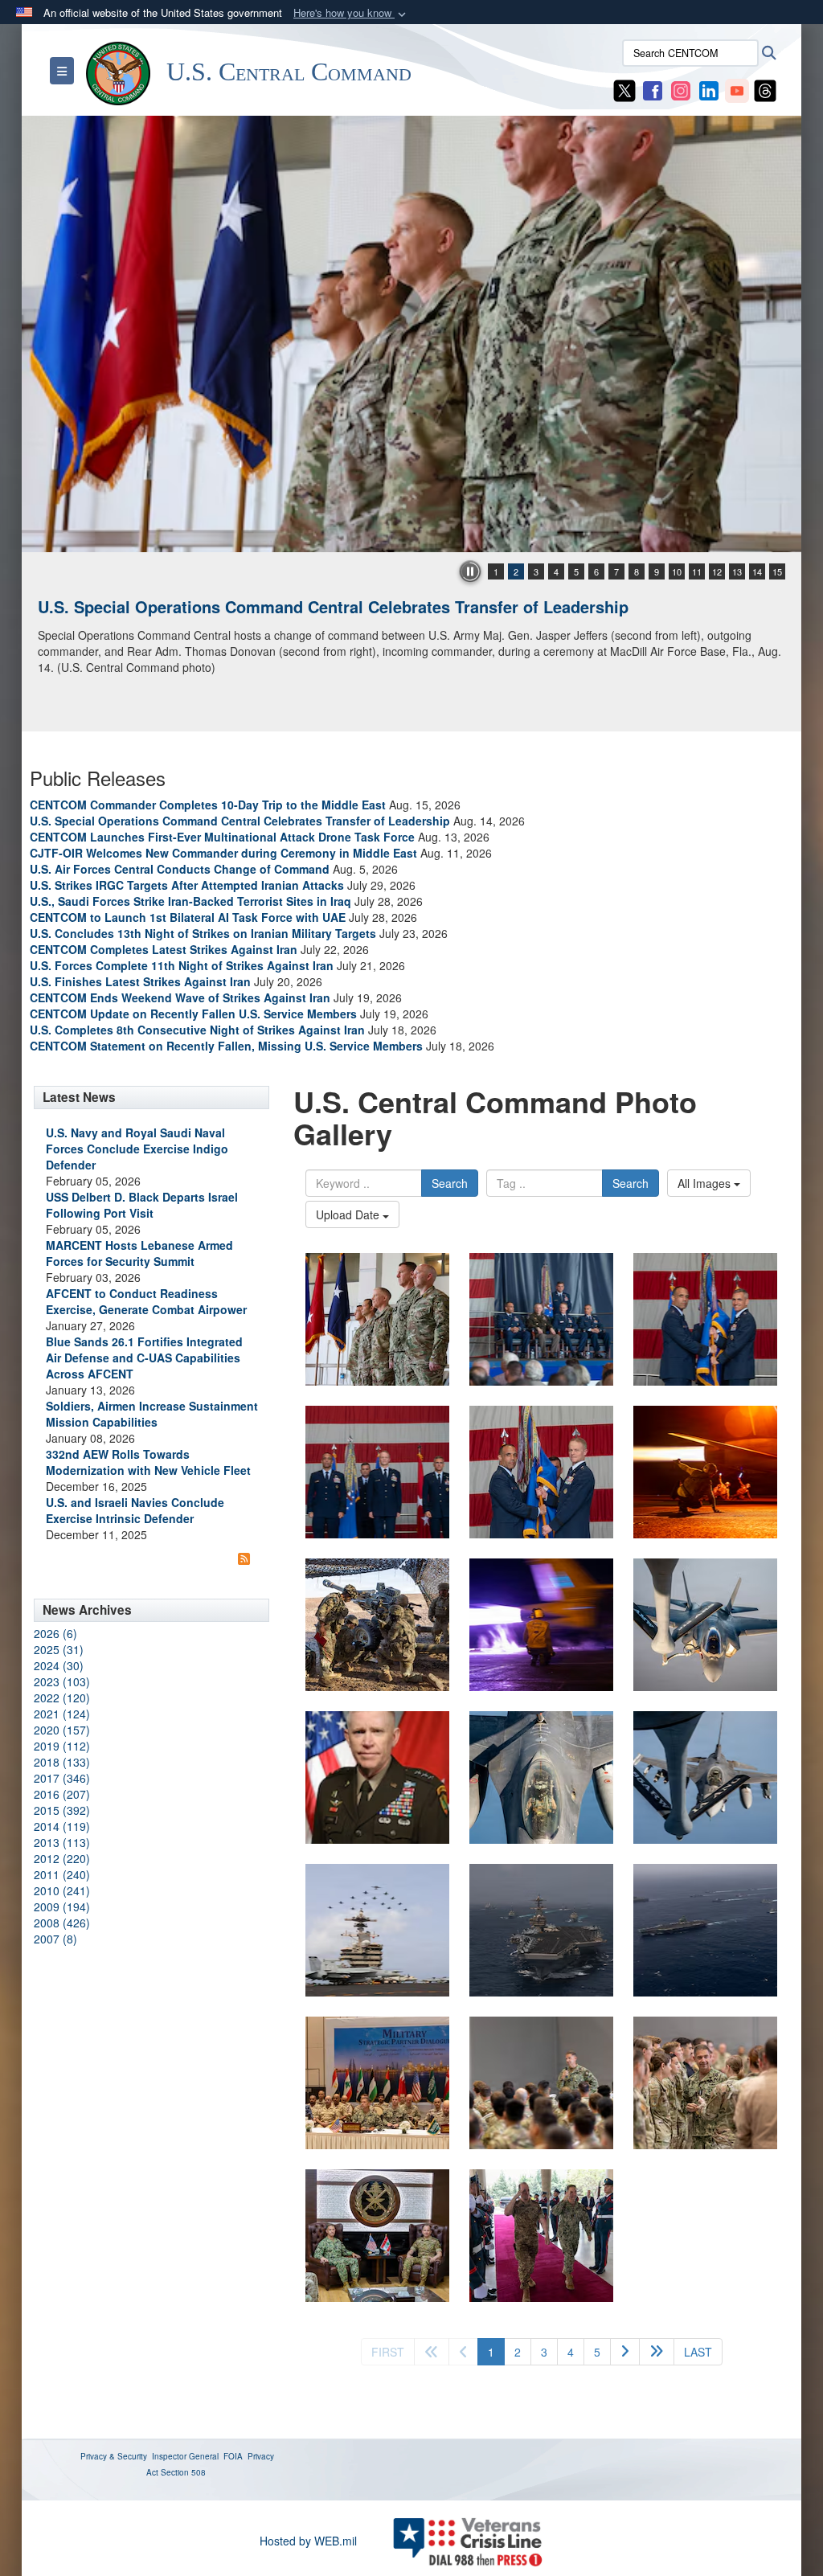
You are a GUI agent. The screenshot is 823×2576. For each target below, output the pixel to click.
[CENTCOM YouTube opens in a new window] (737, 89)
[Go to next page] (625, 2352)
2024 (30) (59, 1665)
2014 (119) (62, 1826)
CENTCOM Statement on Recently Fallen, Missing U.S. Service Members (226, 1046)
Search (450, 1183)
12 (717, 571)
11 (697, 571)
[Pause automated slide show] (470, 571)
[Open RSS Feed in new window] (244, 1558)
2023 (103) (62, 1681)
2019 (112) (62, 1746)
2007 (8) (55, 1939)
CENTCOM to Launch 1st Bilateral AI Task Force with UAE (188, 917)
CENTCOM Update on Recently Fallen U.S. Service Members (193, 1014)
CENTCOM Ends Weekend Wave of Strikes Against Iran (180, 997)
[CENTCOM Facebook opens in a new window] (653, 89)
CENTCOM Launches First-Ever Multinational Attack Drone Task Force (222, 837)
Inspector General (185, 2456)
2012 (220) (62, 1858)
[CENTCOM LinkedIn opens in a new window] (709, 89)
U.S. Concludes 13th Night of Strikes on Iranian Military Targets (203, 933)
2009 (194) (62, 1906)
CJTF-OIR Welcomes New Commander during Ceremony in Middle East (223, 853)
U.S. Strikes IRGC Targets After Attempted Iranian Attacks (187, 885)
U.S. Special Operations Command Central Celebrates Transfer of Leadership (333, 606)
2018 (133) (62, 1762)
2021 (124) (62, 1714)
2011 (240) (62, 1874)
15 (777, 571)
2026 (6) (55, 1633)
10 (677, 571)
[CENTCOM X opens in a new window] (624, 89)
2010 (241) (62, 1890)
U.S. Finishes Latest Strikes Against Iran (140, 981)
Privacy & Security (114, 2456)
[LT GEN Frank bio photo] (377, 1777)
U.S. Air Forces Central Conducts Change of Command (180, 869)
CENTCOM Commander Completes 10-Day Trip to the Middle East (208, 805)
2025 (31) (59, 1649)
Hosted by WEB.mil (308, 2541)
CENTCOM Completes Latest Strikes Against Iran (164, 949)
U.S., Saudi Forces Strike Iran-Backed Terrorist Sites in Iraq (190, 901)
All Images (706, 1183)
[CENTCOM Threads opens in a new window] (765, 89)
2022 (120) (62, 1698)
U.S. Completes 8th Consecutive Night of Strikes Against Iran (197, 1030)
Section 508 (183, 2472)
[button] (351, 13)
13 (737, 571)
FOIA (233, 2456)
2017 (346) (62, 1778)
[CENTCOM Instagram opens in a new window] (681, 89)
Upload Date (349, 1214)
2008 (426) (62, 1923)
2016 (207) (62, 1794)
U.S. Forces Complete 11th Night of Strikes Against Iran (182, 965)
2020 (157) (62, 1730)
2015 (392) (62, 1810)
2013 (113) (62, 1842)
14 (757, 571)
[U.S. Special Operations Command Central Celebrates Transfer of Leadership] (411, 334)
